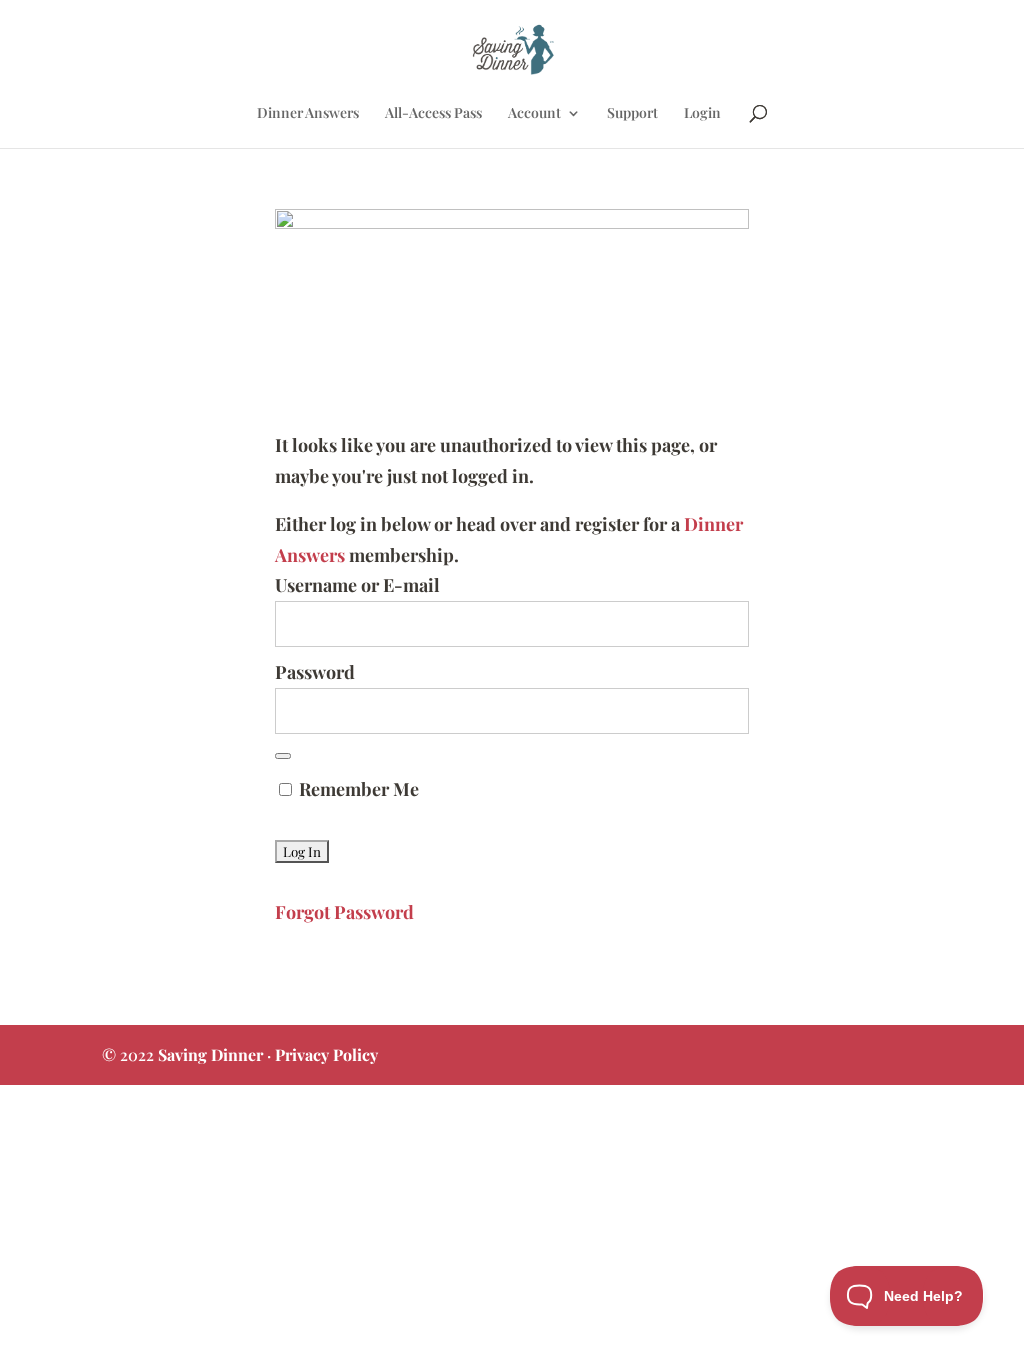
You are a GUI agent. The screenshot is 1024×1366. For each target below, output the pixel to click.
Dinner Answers (308, 114)
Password (315, 672)
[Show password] (283, 756)
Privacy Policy (326, 1054)
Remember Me (357, 789)
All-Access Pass (433, 114)
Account (534, 114)
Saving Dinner (210, 1054)
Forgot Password (344, 912)
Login (702, 114)
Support (632, 114)
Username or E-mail (357, 585)
